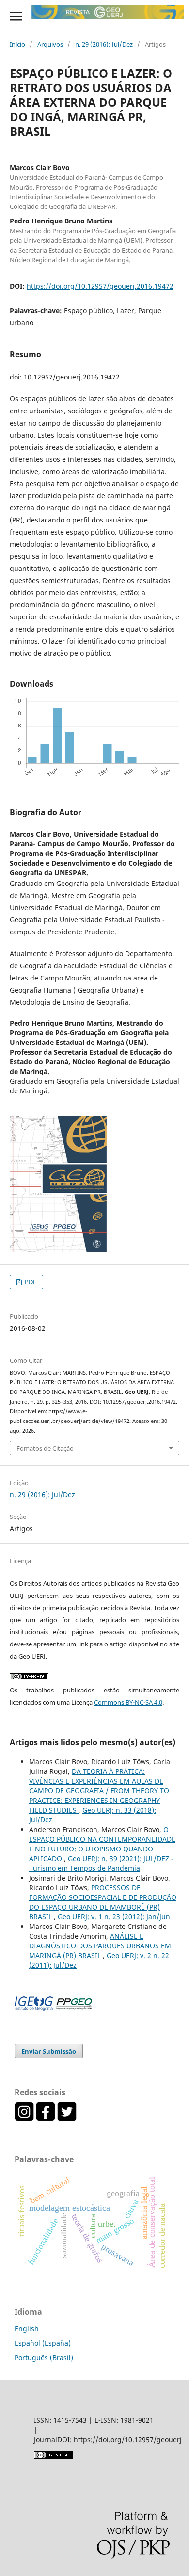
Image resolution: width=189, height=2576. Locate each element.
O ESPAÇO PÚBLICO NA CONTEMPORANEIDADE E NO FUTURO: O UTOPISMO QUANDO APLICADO (102, 1844)
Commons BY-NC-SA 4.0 (128, 1702)
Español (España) (43, 2343)
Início (17, 44)
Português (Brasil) (44, 2358)
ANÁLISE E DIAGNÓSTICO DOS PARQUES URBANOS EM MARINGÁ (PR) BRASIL (100, 1946)
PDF (30, 1282)
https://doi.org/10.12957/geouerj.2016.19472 (100, 286)
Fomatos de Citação (45, 1448)
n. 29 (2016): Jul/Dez (104, 44)
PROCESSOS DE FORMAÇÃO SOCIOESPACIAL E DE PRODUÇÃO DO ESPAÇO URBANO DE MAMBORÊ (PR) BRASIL (103, 1902)
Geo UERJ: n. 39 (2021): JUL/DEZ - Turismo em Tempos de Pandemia (101, 1863)
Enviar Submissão (49, 2051)
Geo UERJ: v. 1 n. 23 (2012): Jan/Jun (114, 1917)
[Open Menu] (16, 16)
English (27, 2329)
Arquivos (50, 44)
